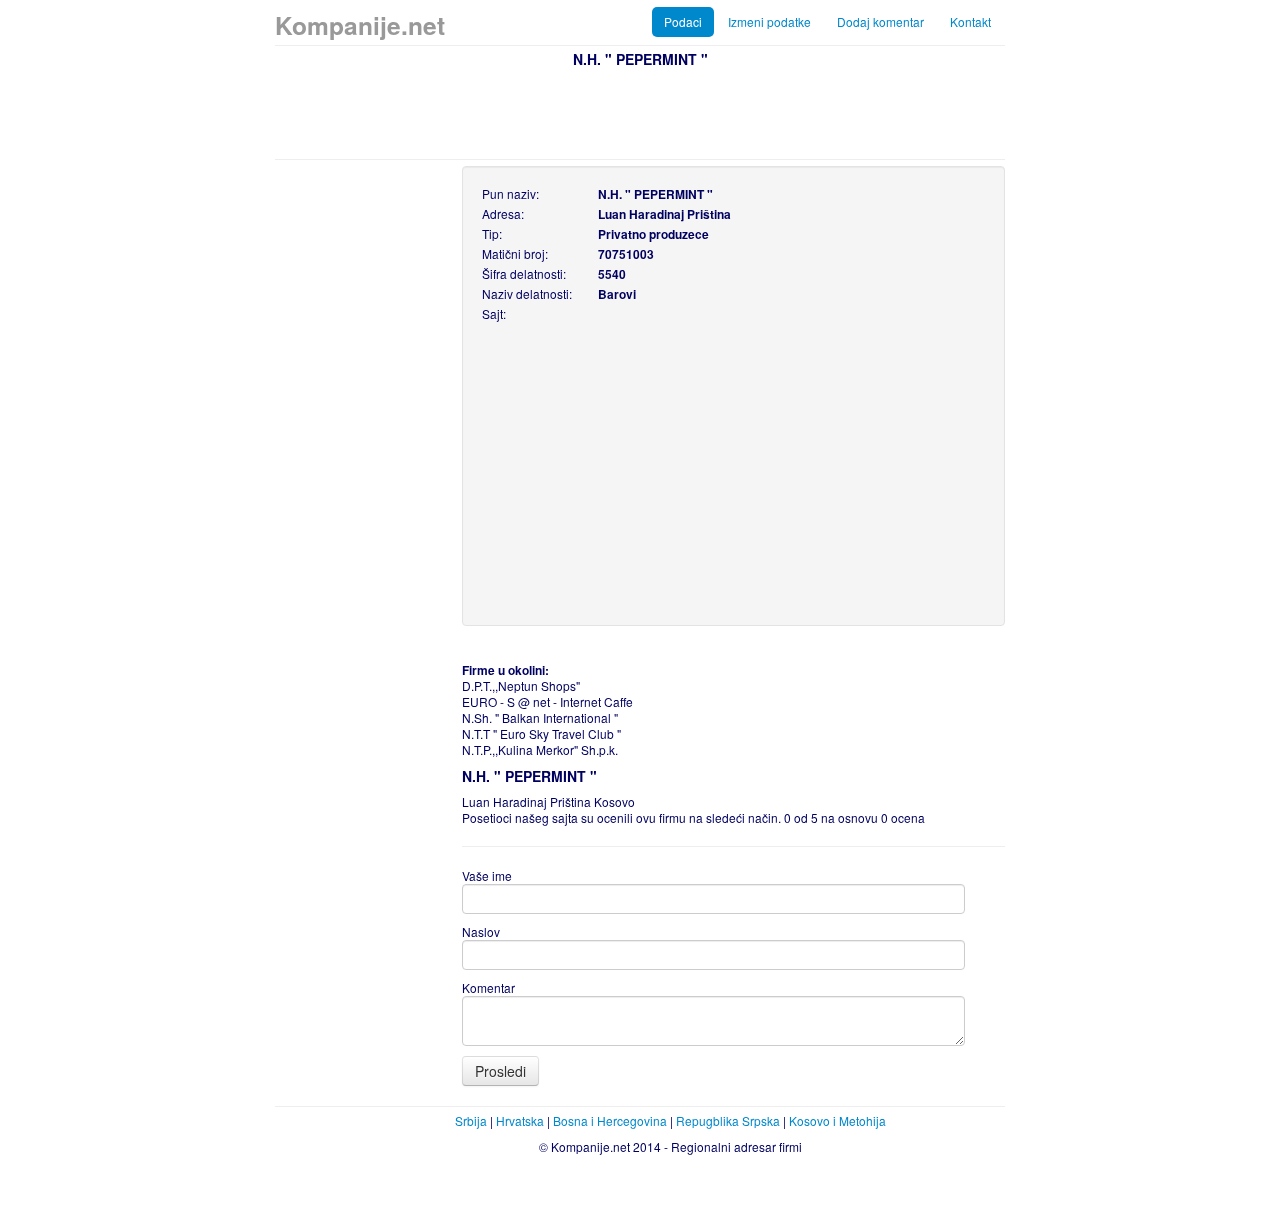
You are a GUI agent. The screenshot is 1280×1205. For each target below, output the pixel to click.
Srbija (471, 1120)
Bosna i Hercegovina (610, 1120)
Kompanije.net (360, 25)
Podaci (683, 21)
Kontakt (970, 21)
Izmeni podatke (769, 21)
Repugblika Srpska (728, 1120)
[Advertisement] (640, 111)
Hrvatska (520, 1120)
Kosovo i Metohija (837, 1120)
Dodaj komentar (880, 21)
